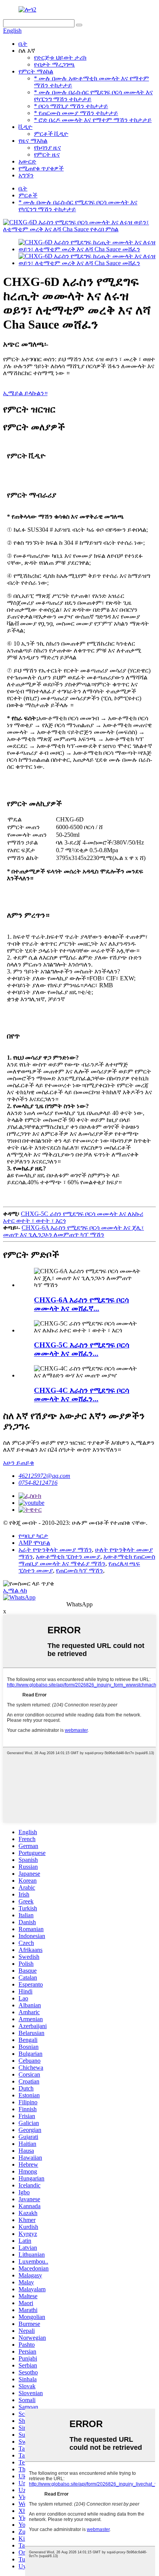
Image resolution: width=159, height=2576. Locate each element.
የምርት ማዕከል (36, 71)
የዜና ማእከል (33, 141)
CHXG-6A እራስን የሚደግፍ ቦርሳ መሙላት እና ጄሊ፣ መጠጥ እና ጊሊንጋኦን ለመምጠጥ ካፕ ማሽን (74, 1231)
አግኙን (26, 175)
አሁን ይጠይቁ (19, 1463)
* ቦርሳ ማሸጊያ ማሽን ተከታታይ (71, 106)
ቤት (23, 44)
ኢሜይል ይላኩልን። (25, 393)
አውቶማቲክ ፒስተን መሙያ (68, 1557)
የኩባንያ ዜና (47, 148)
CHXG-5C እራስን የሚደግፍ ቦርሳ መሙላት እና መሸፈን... (82, 1349)
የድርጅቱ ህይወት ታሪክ (60, 58)
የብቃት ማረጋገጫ (54, 64)
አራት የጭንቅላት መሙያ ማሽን (55, 1550)
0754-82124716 (38, 1483)
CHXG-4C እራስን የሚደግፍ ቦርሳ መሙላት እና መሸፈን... (82, 1395)
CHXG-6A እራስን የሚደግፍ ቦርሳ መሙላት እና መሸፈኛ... (81, 1304)
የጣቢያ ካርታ (33, 1536)
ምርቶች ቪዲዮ (51, 134)
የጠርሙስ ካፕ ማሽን (79, 1570)
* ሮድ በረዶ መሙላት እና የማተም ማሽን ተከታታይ (93, 120)
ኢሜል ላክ (15, 1590)
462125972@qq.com (44, 1476)
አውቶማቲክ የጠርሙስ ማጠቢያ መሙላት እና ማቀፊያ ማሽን (87, 1560)
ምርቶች (28, 195)
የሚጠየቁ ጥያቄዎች (41, 168)
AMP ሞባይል (34, 1543)
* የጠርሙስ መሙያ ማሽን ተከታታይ (76, 113)
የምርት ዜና (47, 154)
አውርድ (27, 161)
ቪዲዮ (25, 127)
